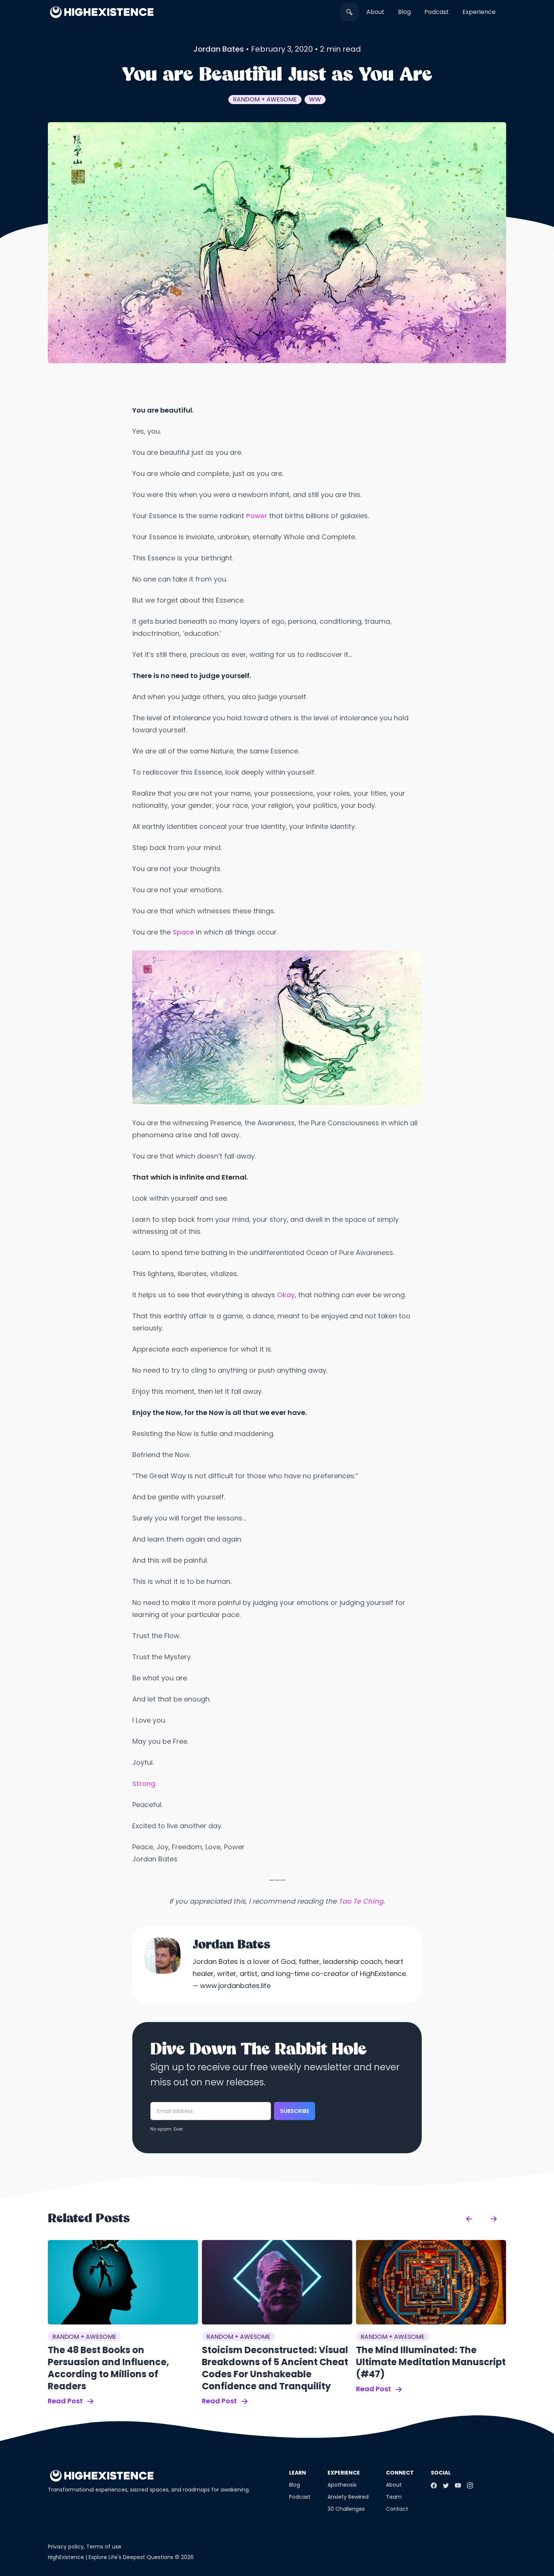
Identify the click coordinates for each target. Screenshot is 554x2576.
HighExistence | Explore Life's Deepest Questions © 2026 (121, 2557)
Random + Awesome (265, 99)
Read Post (66, 2401)
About (375, 12)
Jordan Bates (219, 49)
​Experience (479, 12)
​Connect (400, 2473)
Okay (286, 1295)
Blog (404, 12)
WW (315, 99)
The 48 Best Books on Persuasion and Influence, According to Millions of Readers (109, 2368)
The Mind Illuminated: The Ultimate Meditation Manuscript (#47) (431, 2362)
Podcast (437, 12)
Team (394, 2497)
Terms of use (104, 2547)
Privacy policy (66, 2547)
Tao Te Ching (361, 1901)
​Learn (298, 2473)
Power (257, 516)
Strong (144, 1784)
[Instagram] (470, 2485)
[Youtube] (458, 2485)
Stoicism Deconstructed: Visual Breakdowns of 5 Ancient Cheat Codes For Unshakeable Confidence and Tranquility (275, 2368)
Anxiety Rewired (348, 2497)
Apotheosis (342, 2485)
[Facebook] (434, 2485)
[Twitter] (446, 2485)
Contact (397, 2509)
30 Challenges (346, 2509)
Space (183, 932)
